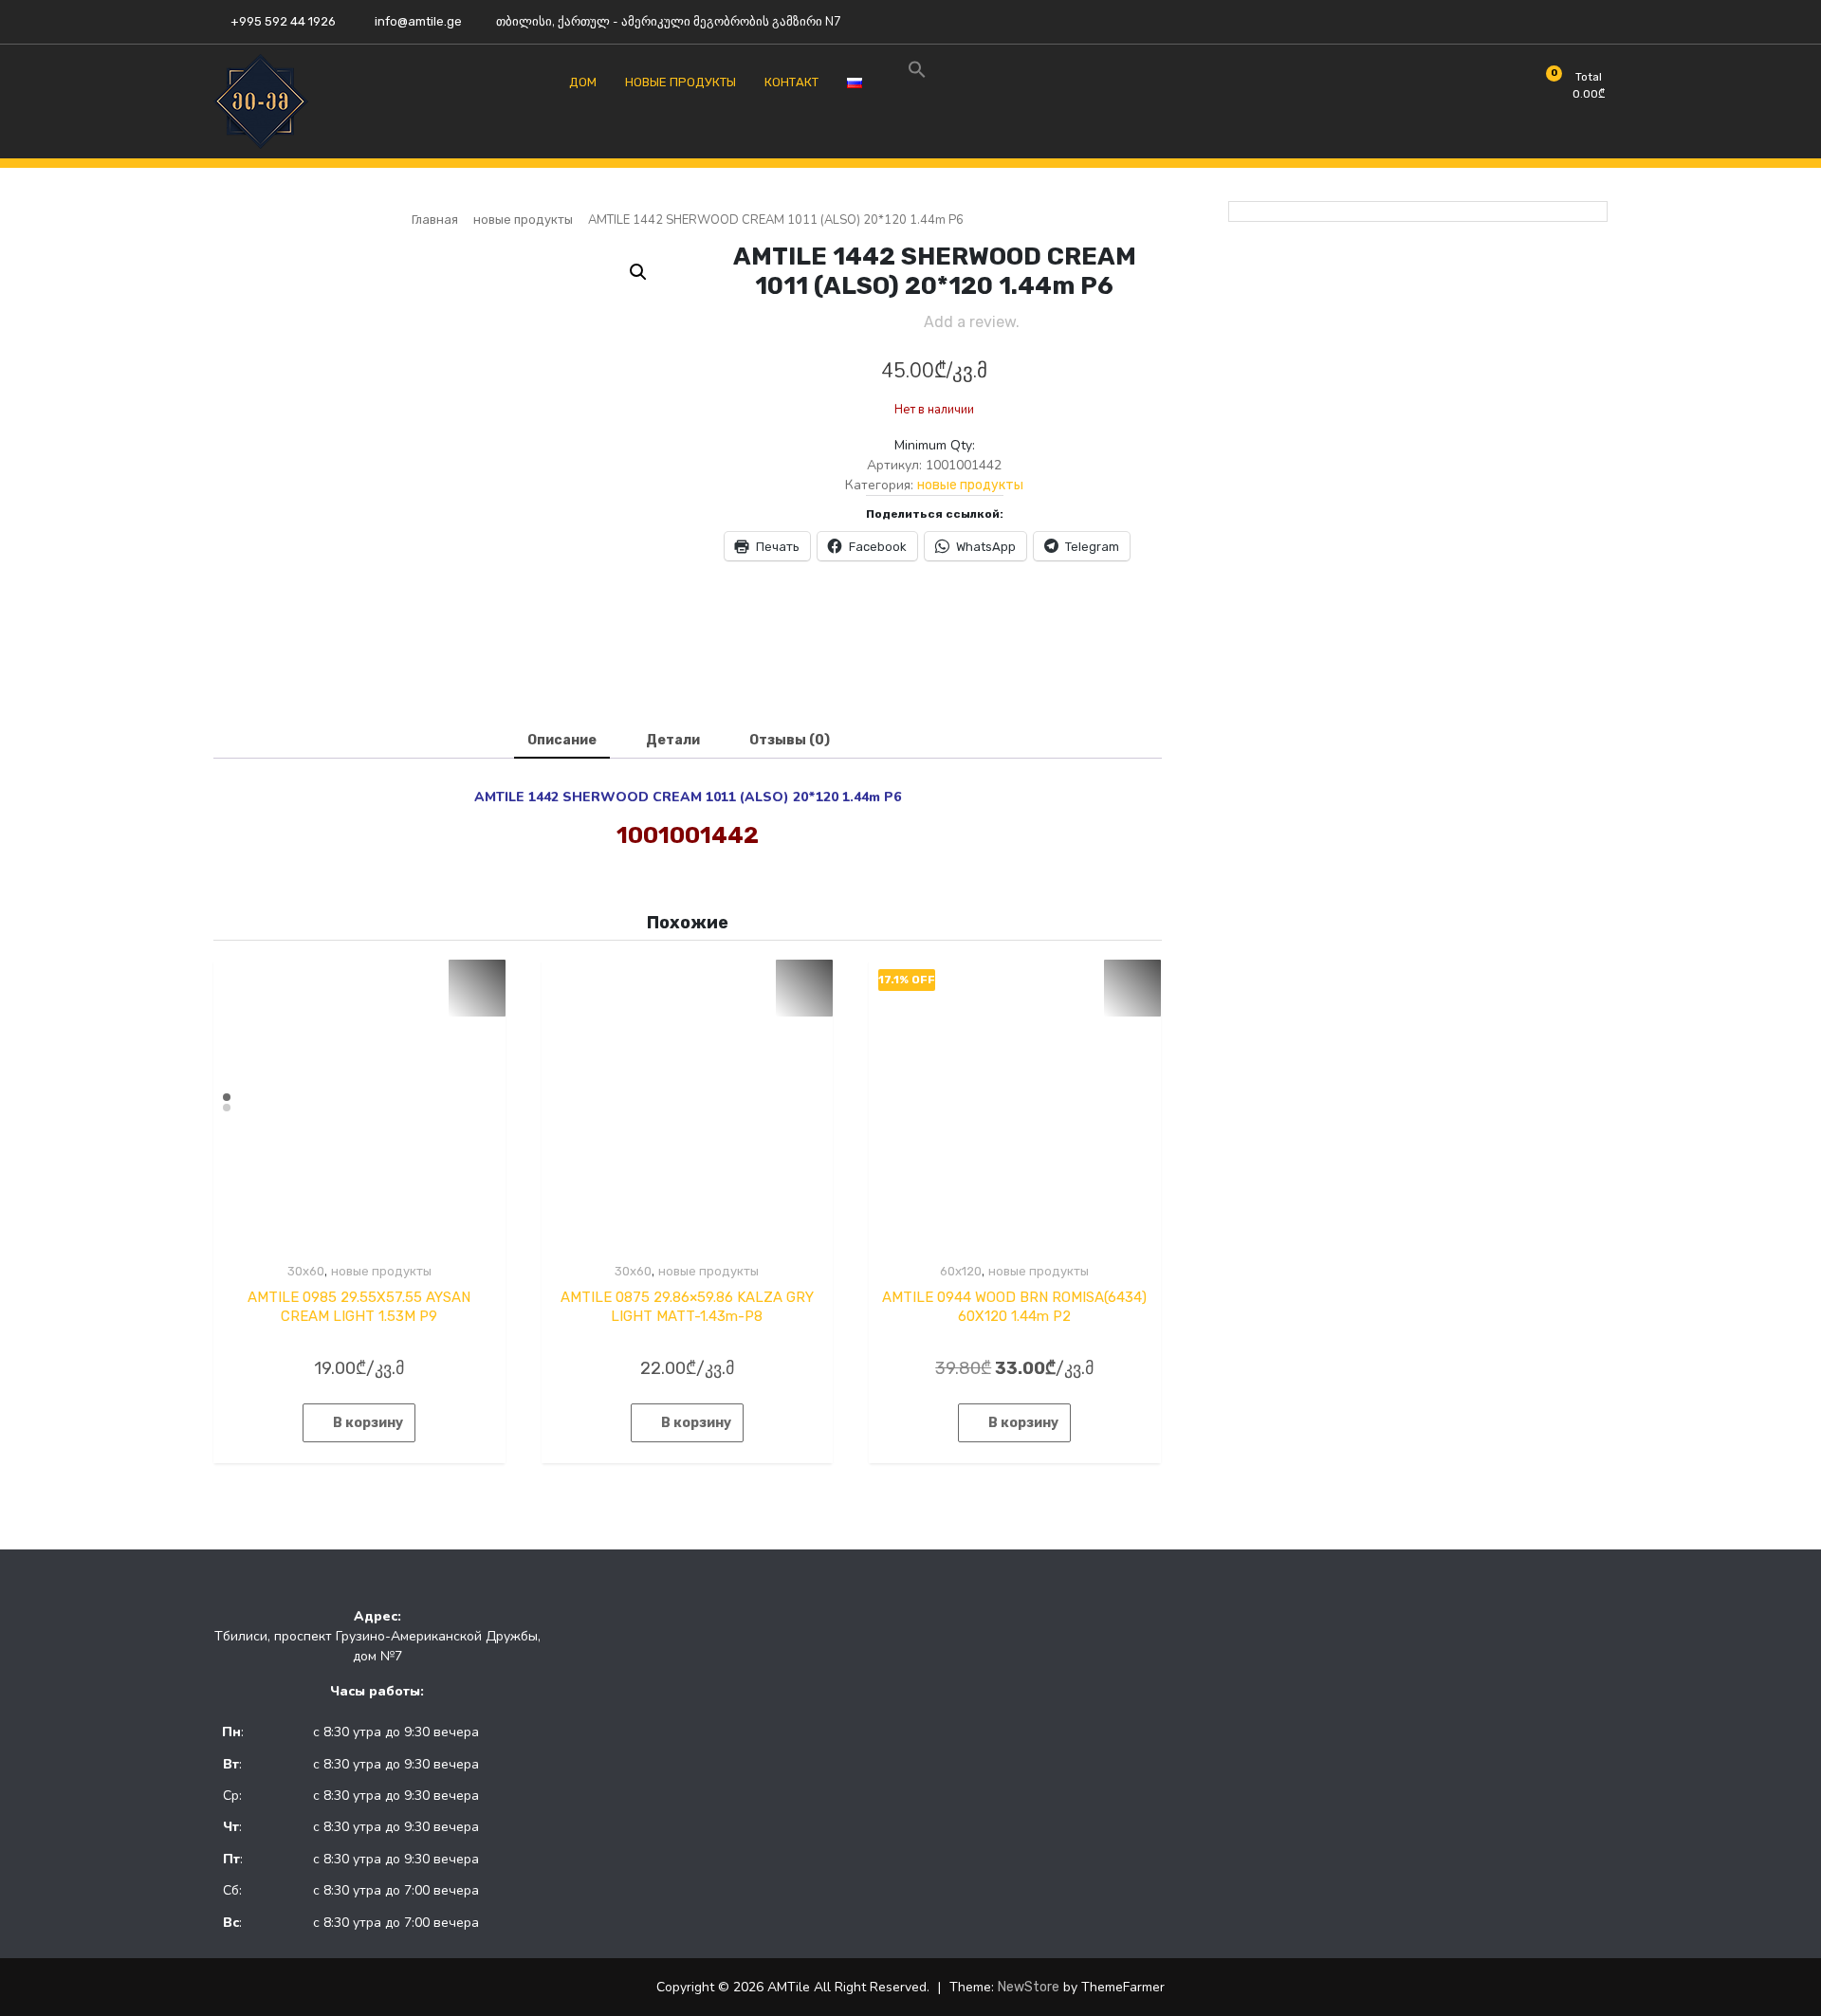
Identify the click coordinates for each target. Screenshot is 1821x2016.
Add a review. (972, 322)
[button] (638, 272)
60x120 (961, 1271)
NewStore (1029, 1987)
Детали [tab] (673, 740)
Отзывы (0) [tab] (790, 740)
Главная (435, 220)
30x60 (306, 1271)
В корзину (368, 1423)
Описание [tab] (562, 740)
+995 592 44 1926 (282, 21)
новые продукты (523, 220)
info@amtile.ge (417, 21)
